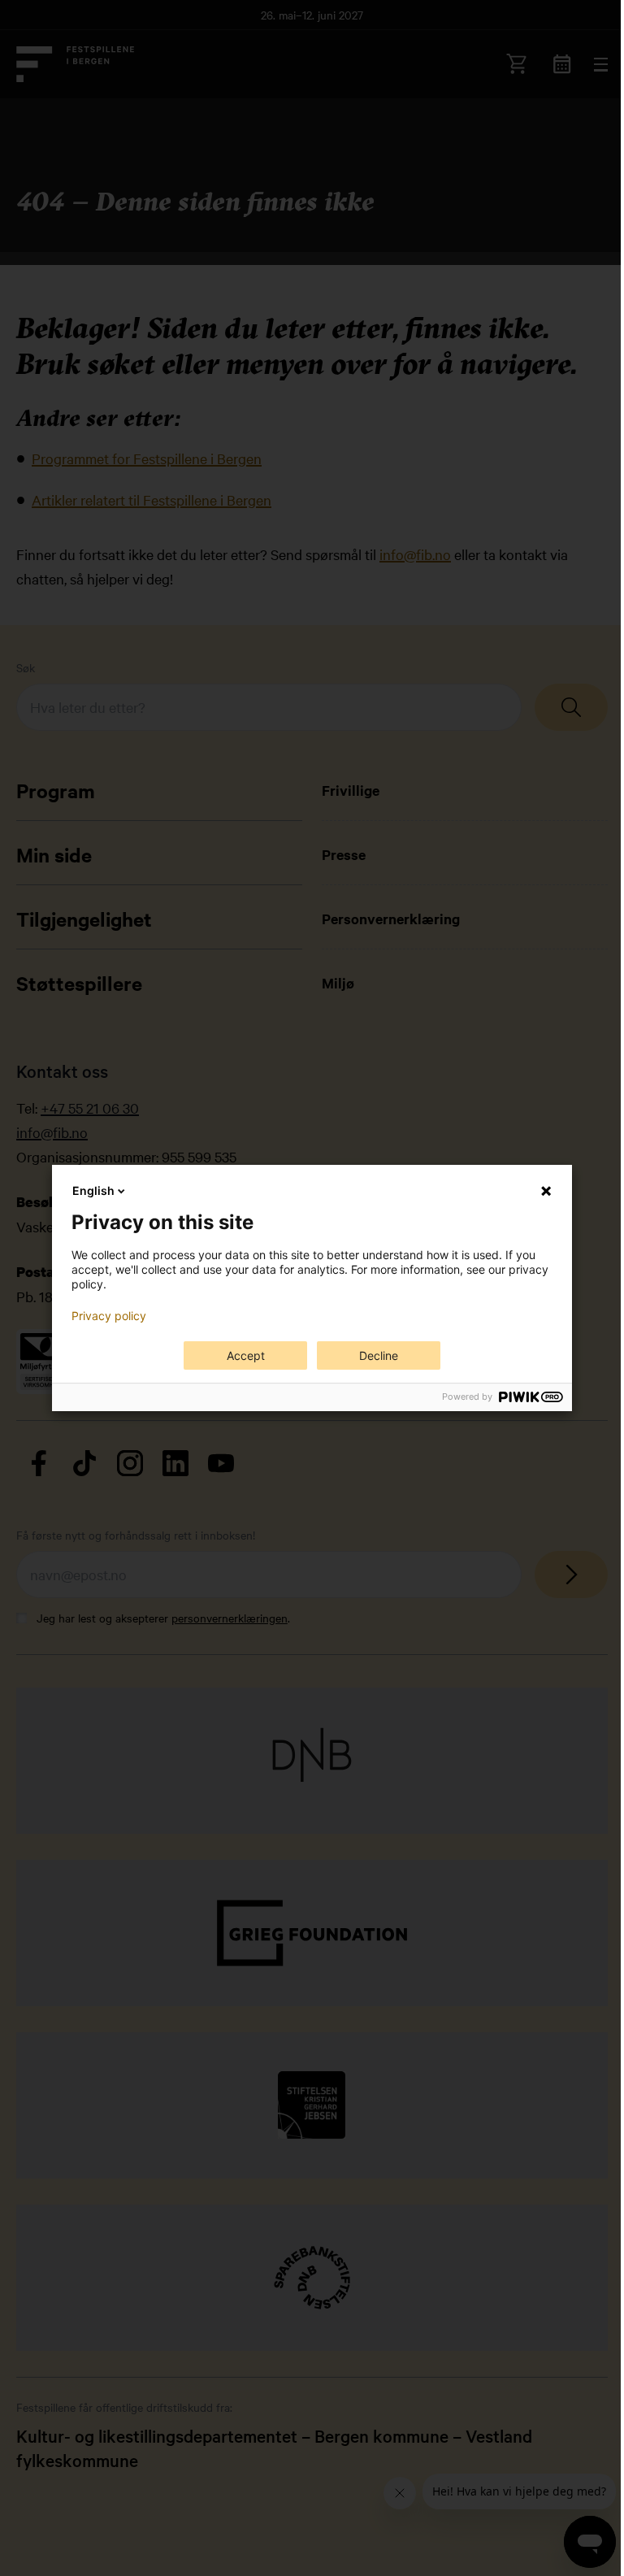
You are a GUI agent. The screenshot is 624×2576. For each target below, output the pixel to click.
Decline (379, 1355)
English (93, 1190)
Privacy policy (109, 1316)
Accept (246, 1355)
